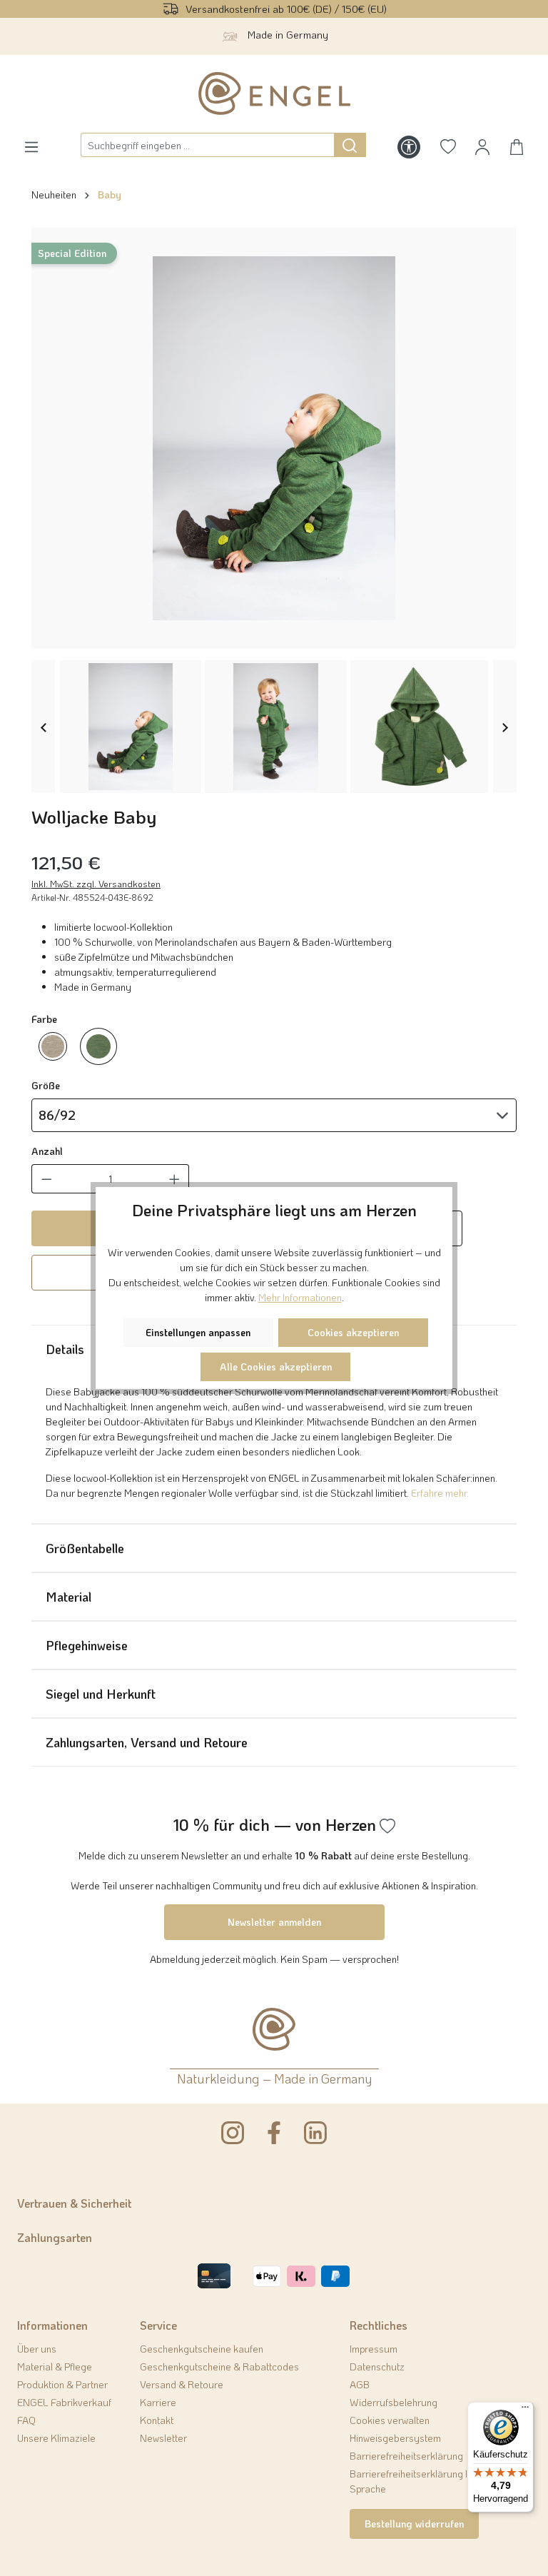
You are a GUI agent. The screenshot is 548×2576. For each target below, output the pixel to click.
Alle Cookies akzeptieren (276, 1367)
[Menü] (525, 2410)
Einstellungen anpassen (198, 1332)
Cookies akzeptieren (353, 1332)
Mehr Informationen (300, 1297)
